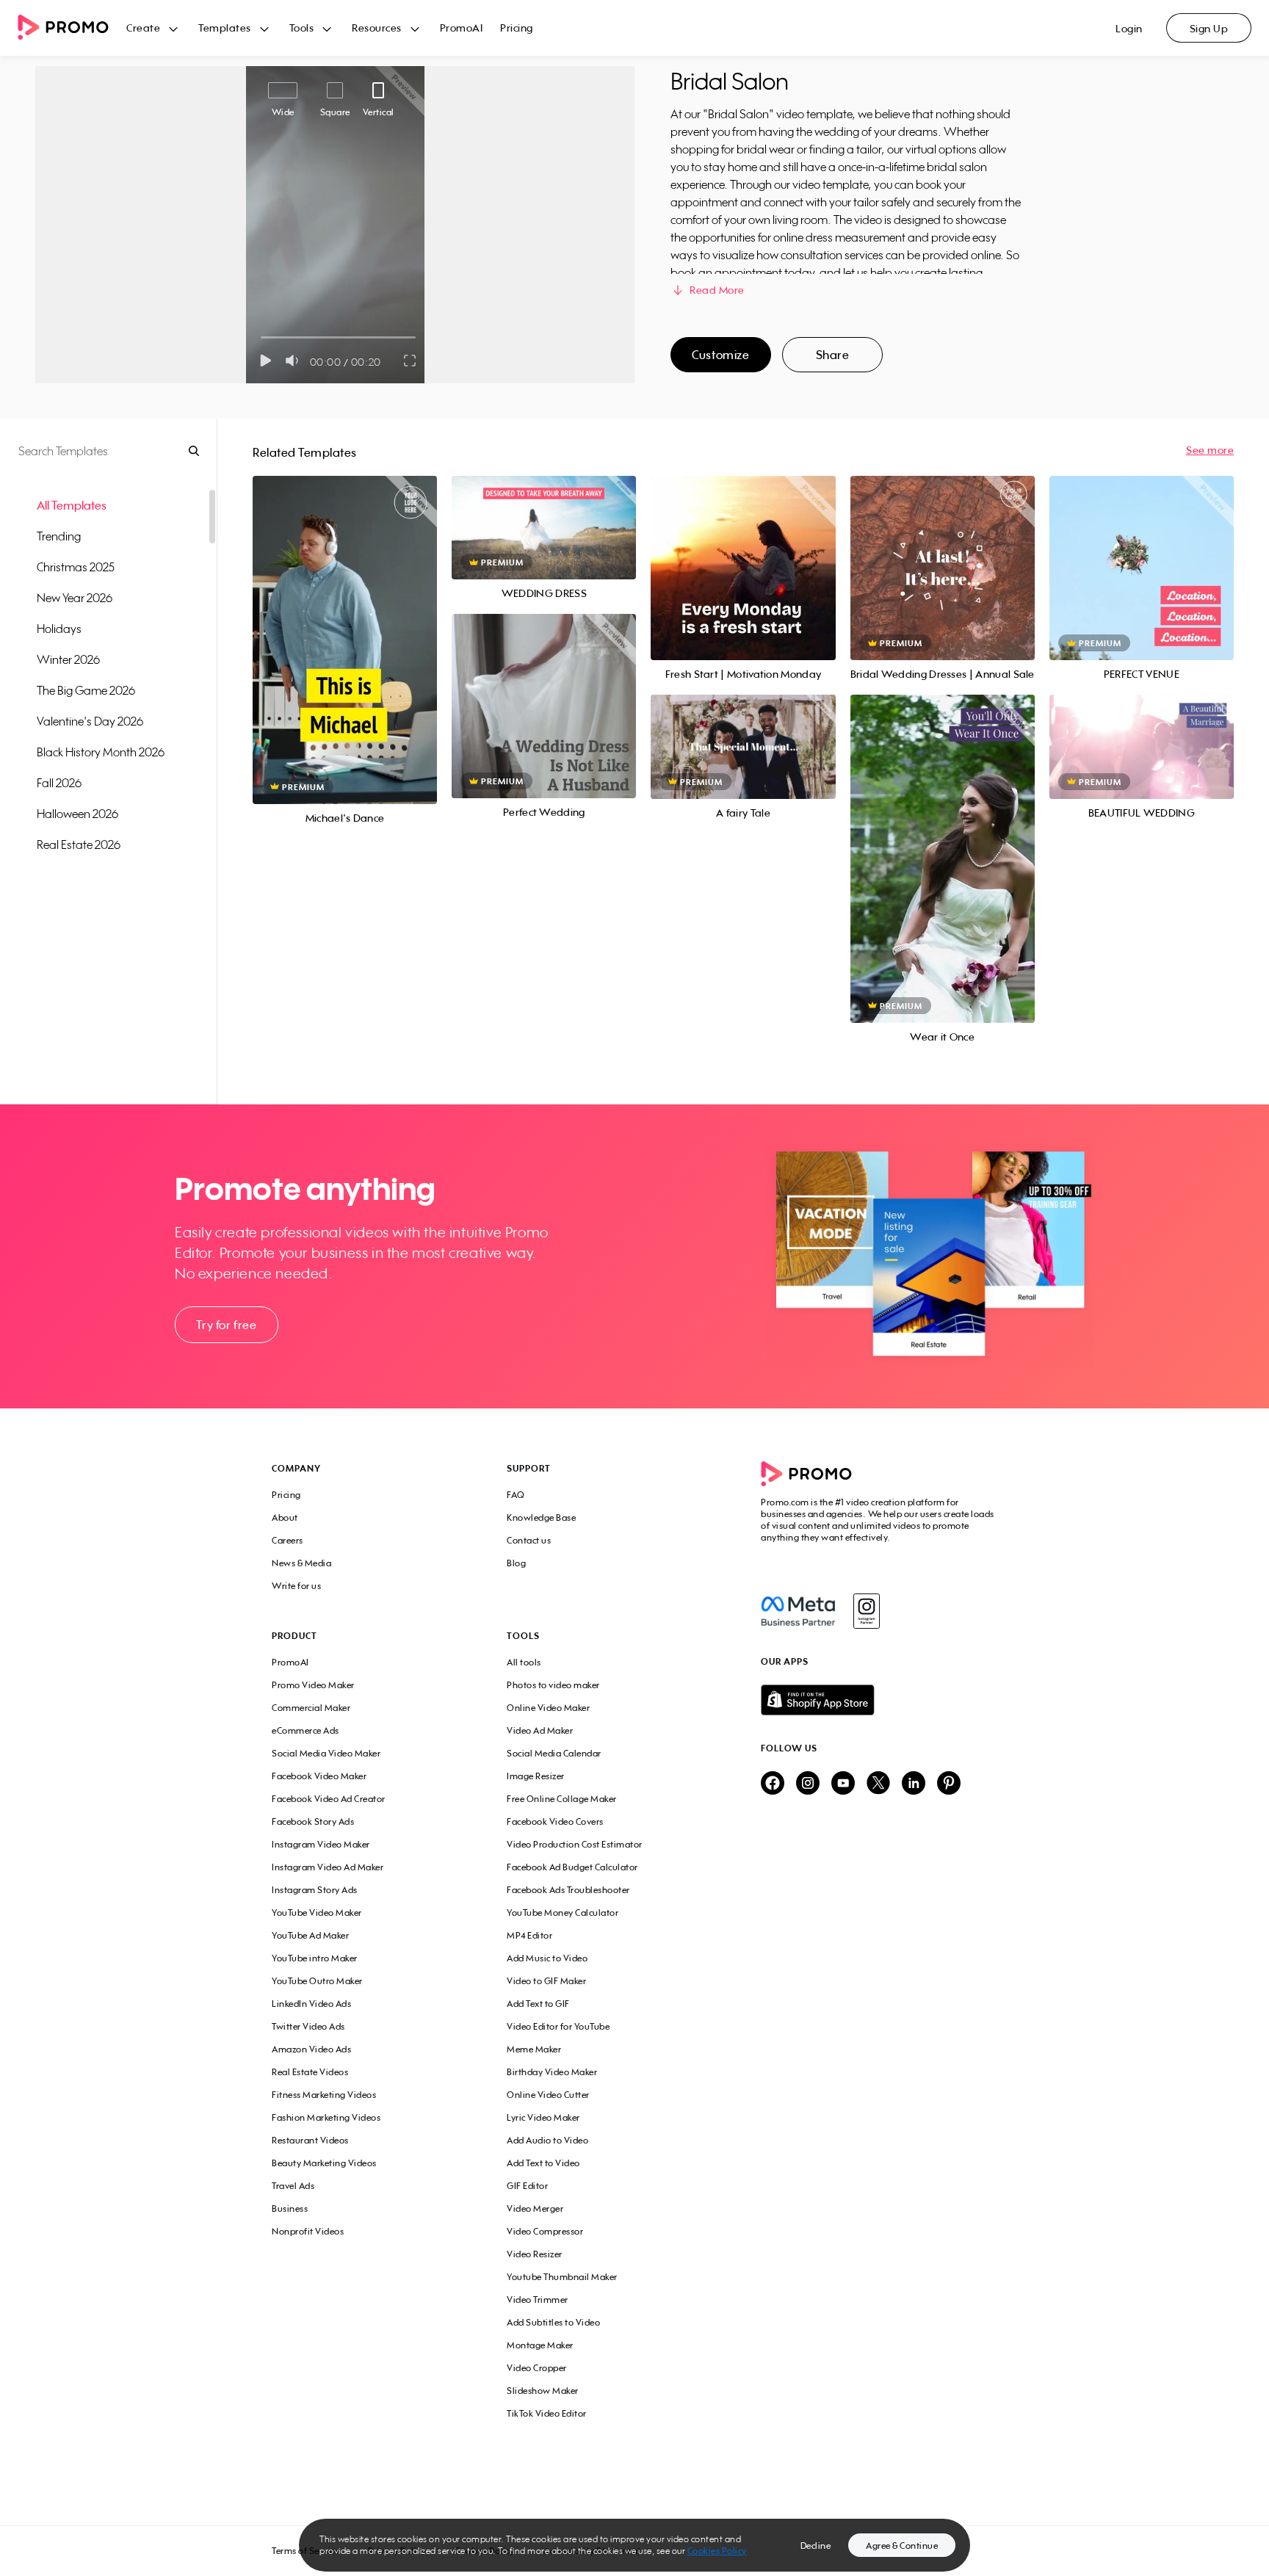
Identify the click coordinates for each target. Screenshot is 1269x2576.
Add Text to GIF (538, 2004)
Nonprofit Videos (308, 2231)
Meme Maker (534, 2049)
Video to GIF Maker (546, 1981)
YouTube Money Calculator (563, 1913)
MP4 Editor (529, 1935)
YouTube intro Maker (315, 1958)
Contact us (529, 1540)
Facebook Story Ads (313, 1821)
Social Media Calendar (554, 1753)
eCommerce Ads (305, 1730)
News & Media (301, 1563)
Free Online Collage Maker (562, 1799)
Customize (720, 355)
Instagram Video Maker (321, 1844)
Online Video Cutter (548, 2095)
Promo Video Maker (313, 1685)
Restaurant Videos (310, 2140)
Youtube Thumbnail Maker (562, 2277)
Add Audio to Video (547, 2140)
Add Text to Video (543, 2163)
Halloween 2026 (77, 814)
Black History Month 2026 (101, 752)
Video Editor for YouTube (558, 2026)
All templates (72, 505)
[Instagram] (866, 1611)
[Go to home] (72, 28)
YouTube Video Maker (317, 1913)
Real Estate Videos (310, 2072)
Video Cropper (537, 2368)
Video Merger (535, 2208)
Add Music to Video (547, 1958)
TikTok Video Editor (547, 2413)
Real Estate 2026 (79, 844)
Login (1129, 28)
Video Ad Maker (540, 1730)
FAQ (516, 1495)
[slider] (261, 337)
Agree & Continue (902, 2546)
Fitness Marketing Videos (324, 2095)
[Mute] (295, 361)
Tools (302, 28)
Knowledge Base (541, 1517)
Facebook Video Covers (555, 1821)
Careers (288, 1540)
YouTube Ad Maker (310, 1935)
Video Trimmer (538, 2300)
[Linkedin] (914, 1784)
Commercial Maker (311, 1708)
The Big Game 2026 (86, 690)
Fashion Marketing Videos (326, 2117)
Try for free (226, 1325)
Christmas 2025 (76, 567)
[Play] (265, 361)
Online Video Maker (548, 1708)
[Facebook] (798, 1611)
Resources (377, 28)
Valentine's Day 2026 (90, 721)
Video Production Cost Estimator (575, 1844)
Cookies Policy (717, 2551)
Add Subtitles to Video (553, 2322)
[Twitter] (878, 1784)
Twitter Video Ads (308, 2026)
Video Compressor (545, 2231)
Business (290, 2208)
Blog (516, 1563)
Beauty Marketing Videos (324, 2163)
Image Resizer (536, 1776)
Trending (59, 536)
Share (833, 355)
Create (143, 28)
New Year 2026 (75, 598)
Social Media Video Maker (326, 1753)
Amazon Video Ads (311, 2049)
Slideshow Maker (543, 2391)
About (285, 1517)
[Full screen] (411, 361)
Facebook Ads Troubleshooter (568, 1890)
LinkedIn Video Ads (311, 2004)
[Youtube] (843, 1784)
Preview (345, 624)
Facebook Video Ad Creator (329, 1799)
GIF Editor (527, 2186)
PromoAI (462, 28)
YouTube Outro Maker (317, 1981)
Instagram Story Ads (315, 1890)
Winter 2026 (68, 659)
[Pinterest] (949, 1784)
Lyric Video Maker (543, 2117)
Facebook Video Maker (319, 1776)
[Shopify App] (879, 1700)
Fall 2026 (59, 783)
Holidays (59, 629)
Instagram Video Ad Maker (328, 1867)
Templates (225, 28)
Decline (816, 2546)
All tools (524, 1662)
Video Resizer (535, 2254)
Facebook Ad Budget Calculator (572, 1867)
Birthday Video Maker (552, 2072)
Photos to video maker (553, 1685)
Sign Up (1209, 28)
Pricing (517, 28)
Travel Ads (293, 2186)
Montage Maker (540, 2345)
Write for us (296, 1586)
